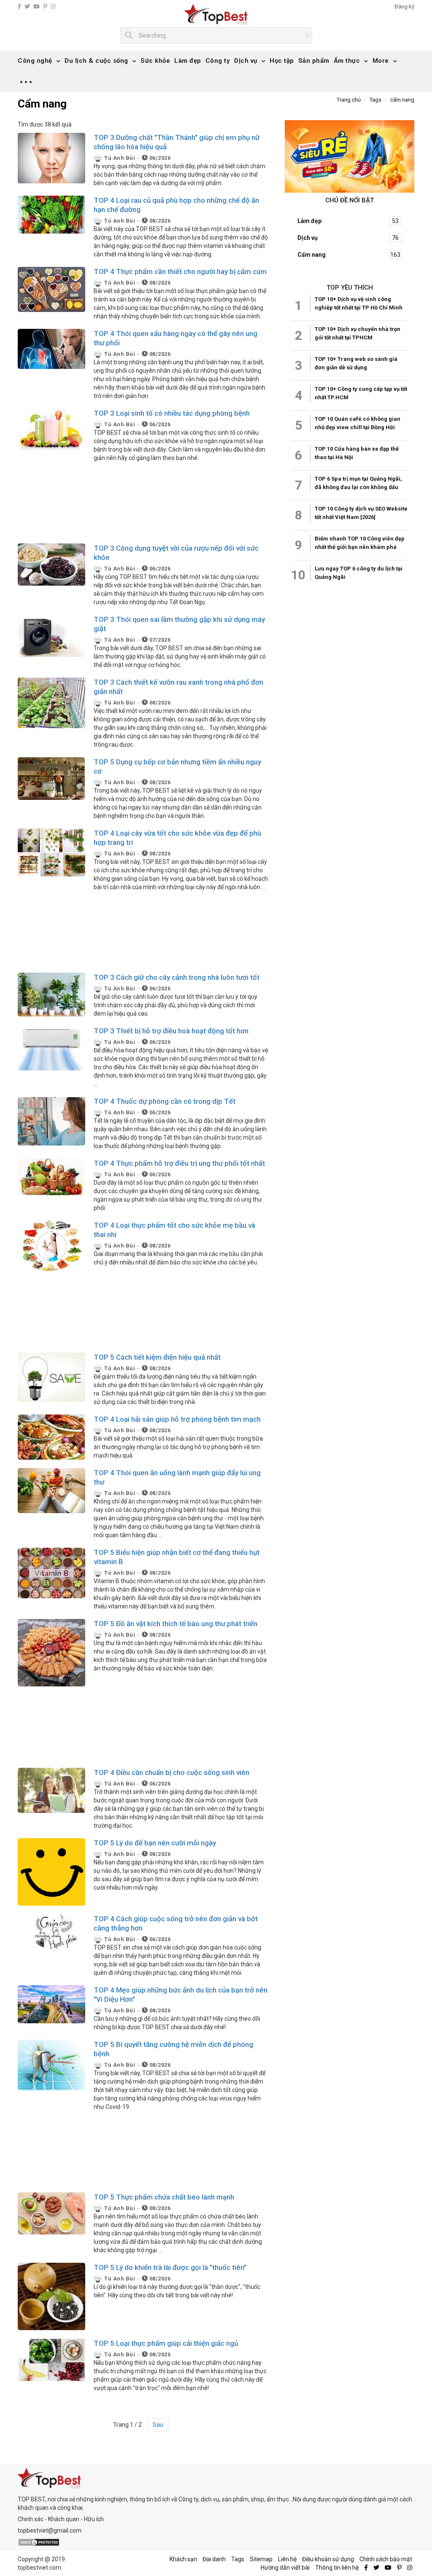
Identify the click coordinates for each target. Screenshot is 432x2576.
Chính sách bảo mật (386, 2559)
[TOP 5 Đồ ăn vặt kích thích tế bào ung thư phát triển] (51, 1652)
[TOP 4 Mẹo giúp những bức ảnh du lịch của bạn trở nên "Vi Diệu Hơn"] (51, 2003)
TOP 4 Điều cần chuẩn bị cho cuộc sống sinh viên (171, 1772)
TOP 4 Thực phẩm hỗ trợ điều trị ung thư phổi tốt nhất (179, 1163)
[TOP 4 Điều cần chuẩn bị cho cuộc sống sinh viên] (51, 1790)
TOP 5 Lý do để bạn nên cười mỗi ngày (155, 1843)
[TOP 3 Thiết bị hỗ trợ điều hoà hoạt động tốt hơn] (51, 1048)
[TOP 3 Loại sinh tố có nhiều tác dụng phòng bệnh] (51, 430)
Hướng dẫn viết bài (285, 2568)
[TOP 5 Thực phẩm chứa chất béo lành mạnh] (51, 2213)
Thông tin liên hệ (337, 2568)
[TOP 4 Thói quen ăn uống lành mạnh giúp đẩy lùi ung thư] (51, 1490)
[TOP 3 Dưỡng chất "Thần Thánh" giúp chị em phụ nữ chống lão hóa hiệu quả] (51, 157)
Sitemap (261, 2559)
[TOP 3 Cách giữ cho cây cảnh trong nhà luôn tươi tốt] (51, 994)
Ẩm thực (347, 61)
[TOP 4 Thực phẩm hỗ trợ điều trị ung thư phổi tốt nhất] (51, 1176)
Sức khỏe (155, 61)
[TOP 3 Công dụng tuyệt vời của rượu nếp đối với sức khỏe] (51, 564)
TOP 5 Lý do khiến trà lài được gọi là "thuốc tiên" (170, 2267)
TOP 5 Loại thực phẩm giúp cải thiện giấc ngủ (166, 2343)
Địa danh (214, 2559)
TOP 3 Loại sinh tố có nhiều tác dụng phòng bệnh (172, 413)
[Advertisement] (143, 503)
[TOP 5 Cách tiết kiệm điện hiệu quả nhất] (51, 1377)
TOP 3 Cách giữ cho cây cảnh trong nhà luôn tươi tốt (177, 977)
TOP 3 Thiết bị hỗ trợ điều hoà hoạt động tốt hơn (171, 1031)
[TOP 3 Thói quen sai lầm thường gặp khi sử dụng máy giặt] (51, 635)
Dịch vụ (246, 61)
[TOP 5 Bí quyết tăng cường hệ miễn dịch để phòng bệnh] (51, 2064)
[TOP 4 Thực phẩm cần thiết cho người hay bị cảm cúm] (51, 289)
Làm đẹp (188, 61)
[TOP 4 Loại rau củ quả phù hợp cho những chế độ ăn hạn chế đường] (51, 214)
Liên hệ (287, 2559)
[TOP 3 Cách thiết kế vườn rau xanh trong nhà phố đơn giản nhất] (51, 702)
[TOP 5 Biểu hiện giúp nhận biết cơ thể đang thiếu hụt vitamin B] (51, 1572)
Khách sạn (183, 2559)
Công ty (218, 61)
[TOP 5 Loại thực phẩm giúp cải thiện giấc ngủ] (51, 2359)
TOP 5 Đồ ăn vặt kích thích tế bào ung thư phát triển (175, 1624)
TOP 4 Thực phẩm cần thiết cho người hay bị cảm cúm (180, 272)
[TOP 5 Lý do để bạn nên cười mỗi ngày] (51, 1871)
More (381, 61)
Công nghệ (35, 61)
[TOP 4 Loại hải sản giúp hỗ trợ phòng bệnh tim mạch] (51, 1436)
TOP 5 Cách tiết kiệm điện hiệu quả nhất (157, 1357)
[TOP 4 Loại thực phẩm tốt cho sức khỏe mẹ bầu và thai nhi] (51, 1245)
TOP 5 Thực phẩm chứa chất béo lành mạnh (164, 2197)
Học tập (282, 61)
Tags (238, 2559)
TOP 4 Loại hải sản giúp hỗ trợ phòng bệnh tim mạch (177, 1419)
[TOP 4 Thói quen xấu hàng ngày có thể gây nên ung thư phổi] (51, 348)
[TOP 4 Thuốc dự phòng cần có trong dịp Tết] (51, 1120)
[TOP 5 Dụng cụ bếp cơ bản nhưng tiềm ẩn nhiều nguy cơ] (51, 778)
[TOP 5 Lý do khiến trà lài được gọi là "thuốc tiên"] (51, 2296)
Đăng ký (404, 7)
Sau (158, 2425)
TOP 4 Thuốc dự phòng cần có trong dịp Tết (165, 1101)
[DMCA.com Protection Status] (39, 2542)
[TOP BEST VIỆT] (216, 15)
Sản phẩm (314, 61)
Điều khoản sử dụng (328, 2559)
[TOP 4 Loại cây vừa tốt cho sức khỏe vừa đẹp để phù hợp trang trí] (51, 852)
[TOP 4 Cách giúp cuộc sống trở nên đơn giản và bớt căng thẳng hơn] (51, 1932)
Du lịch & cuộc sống (96, 61)
